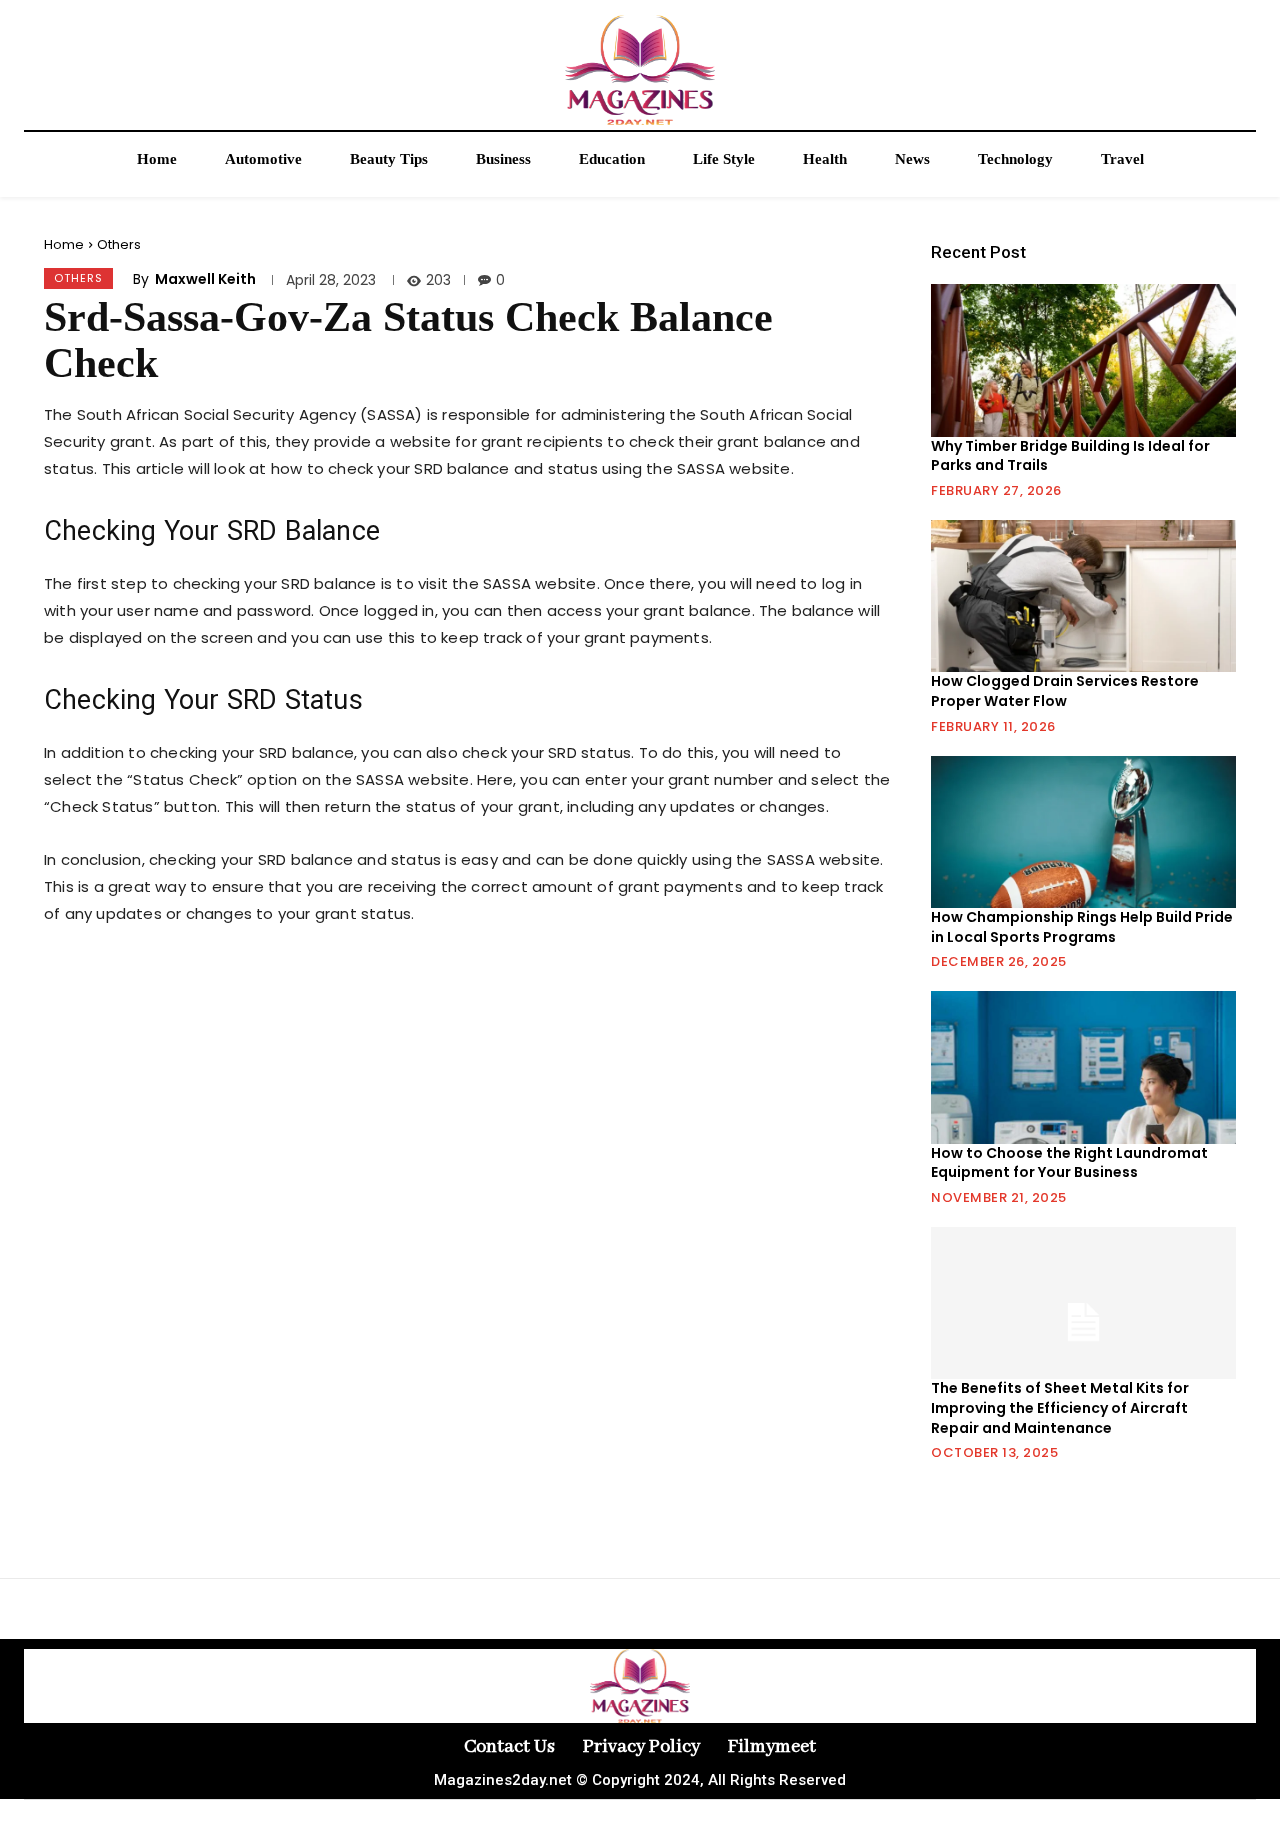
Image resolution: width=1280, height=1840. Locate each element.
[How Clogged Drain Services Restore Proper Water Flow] (1083, 596)
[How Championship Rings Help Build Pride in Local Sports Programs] (1083, 832)
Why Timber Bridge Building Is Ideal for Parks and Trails (1070, 456)
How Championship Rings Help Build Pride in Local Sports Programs (1082, 927)
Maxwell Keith (205, 279)
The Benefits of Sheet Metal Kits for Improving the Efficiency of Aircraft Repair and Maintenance (1060, 1407)
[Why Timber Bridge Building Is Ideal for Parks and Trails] (1083, 360)
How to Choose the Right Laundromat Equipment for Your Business (1069, 1163)
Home (64, 244)
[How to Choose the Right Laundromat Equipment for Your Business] (1083, 1067)
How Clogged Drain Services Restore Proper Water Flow (1065, 691)
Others (119, 244)
